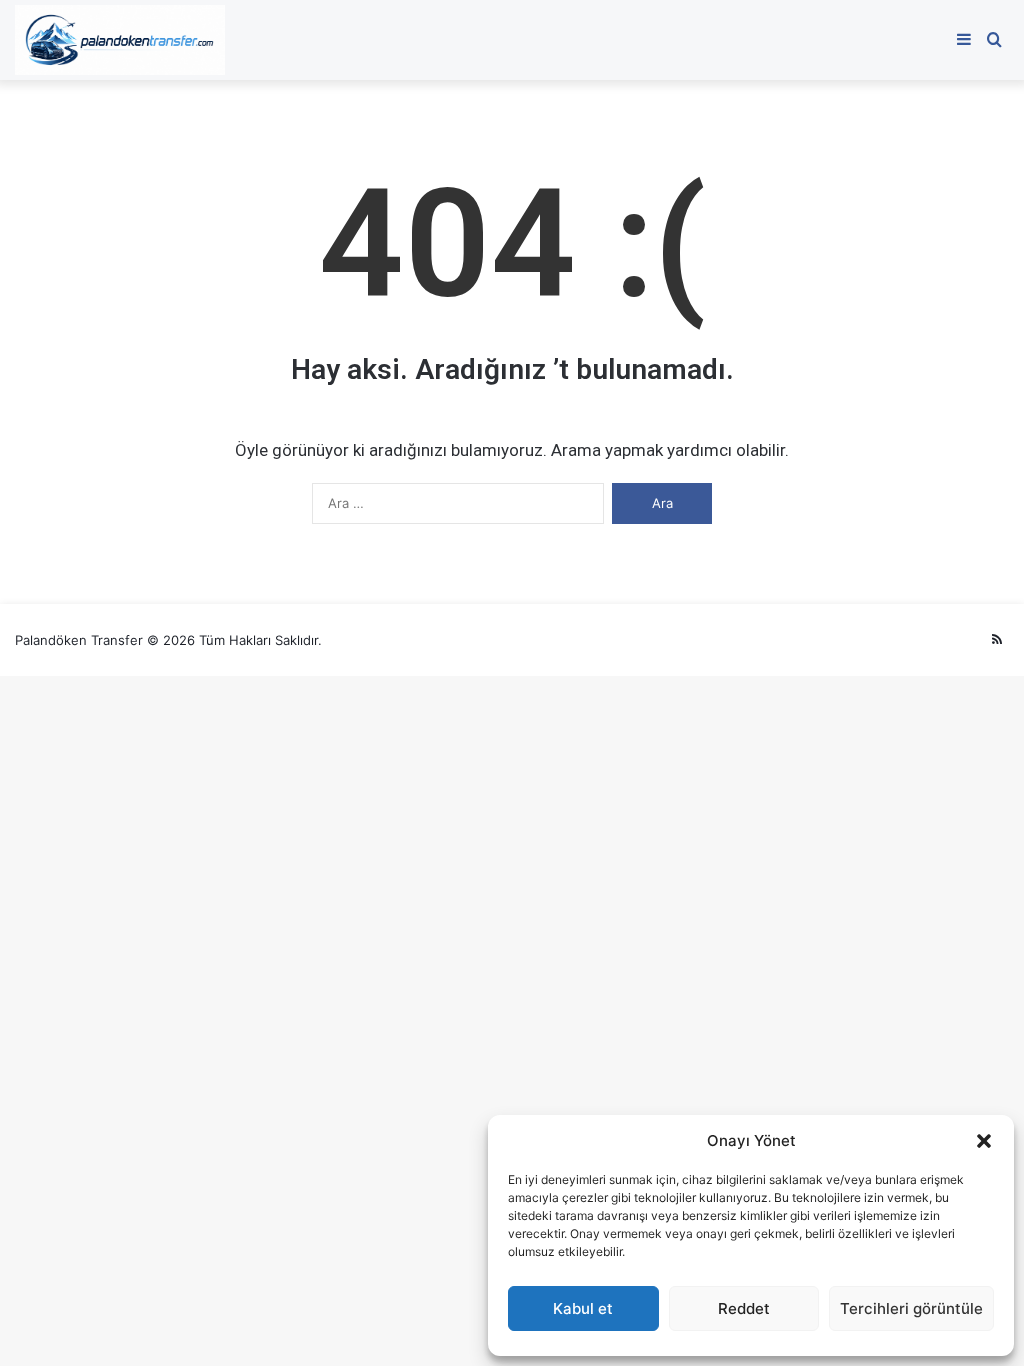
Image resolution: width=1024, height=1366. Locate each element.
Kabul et (583, 1308)
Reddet (744, 1308)
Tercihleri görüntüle (911, 1308)
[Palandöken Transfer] (120, 40)
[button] (984, 1141)
